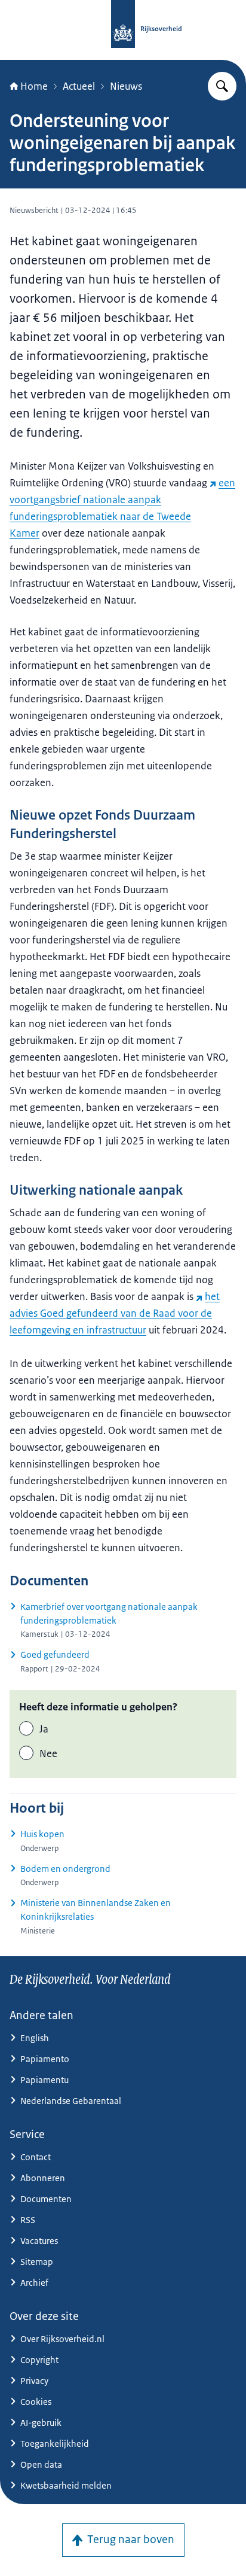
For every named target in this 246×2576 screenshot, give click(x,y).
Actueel (79, 86)
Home (34, 86)
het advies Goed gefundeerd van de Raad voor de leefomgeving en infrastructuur (115, 1313)
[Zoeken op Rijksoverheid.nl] (222, 86)
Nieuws (126, 86)
